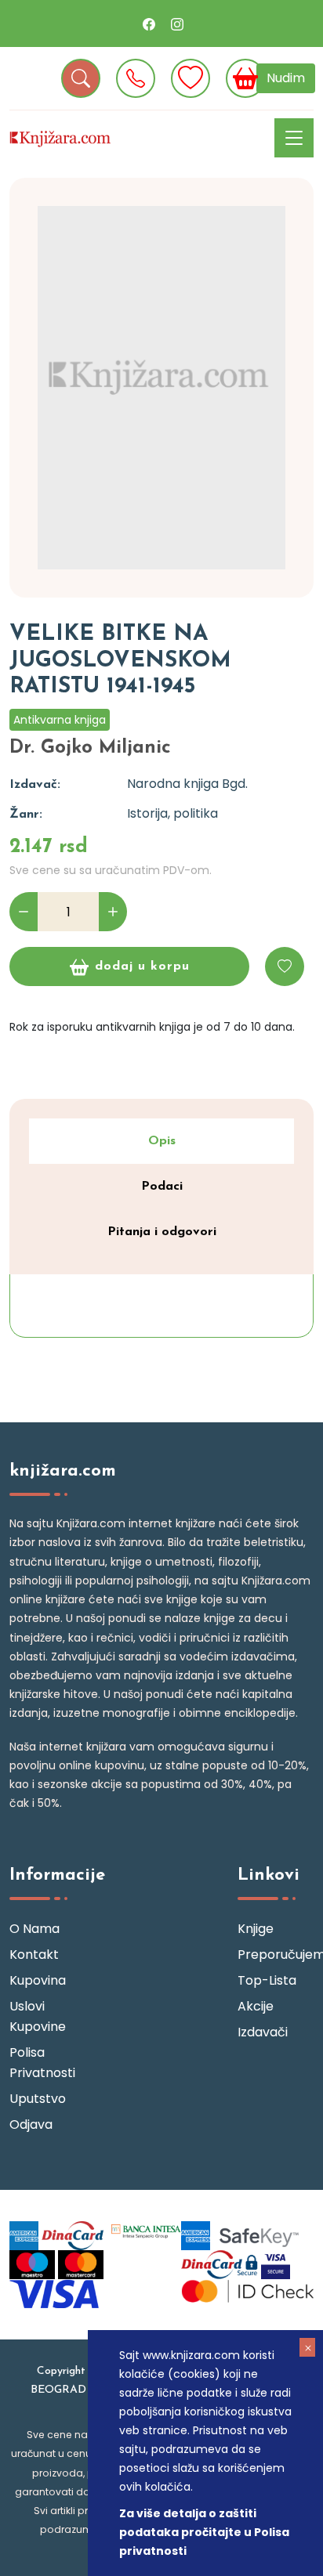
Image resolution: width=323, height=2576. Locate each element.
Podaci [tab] (162, 1187)
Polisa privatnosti (42, 2063)
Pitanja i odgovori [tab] (162, 1232)
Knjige (256, 1929)
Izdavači (263, 2032)
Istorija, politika (172, 813)
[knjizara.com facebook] (149, 23)
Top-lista (267, 1980)
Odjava (31, 2124)
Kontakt (34, 1955)
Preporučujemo (276, 1955)
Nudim (286, 78)
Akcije (256, 2006)
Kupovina (38, 1980)
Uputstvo (38, 2099)
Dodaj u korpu (142, 966)
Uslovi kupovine (38, 2016)
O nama (34, 1929)
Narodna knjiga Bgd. (187, 784)
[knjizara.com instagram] (177, 23)
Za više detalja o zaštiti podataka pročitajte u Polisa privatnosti (204, 2532)
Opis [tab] (162, 1141)
